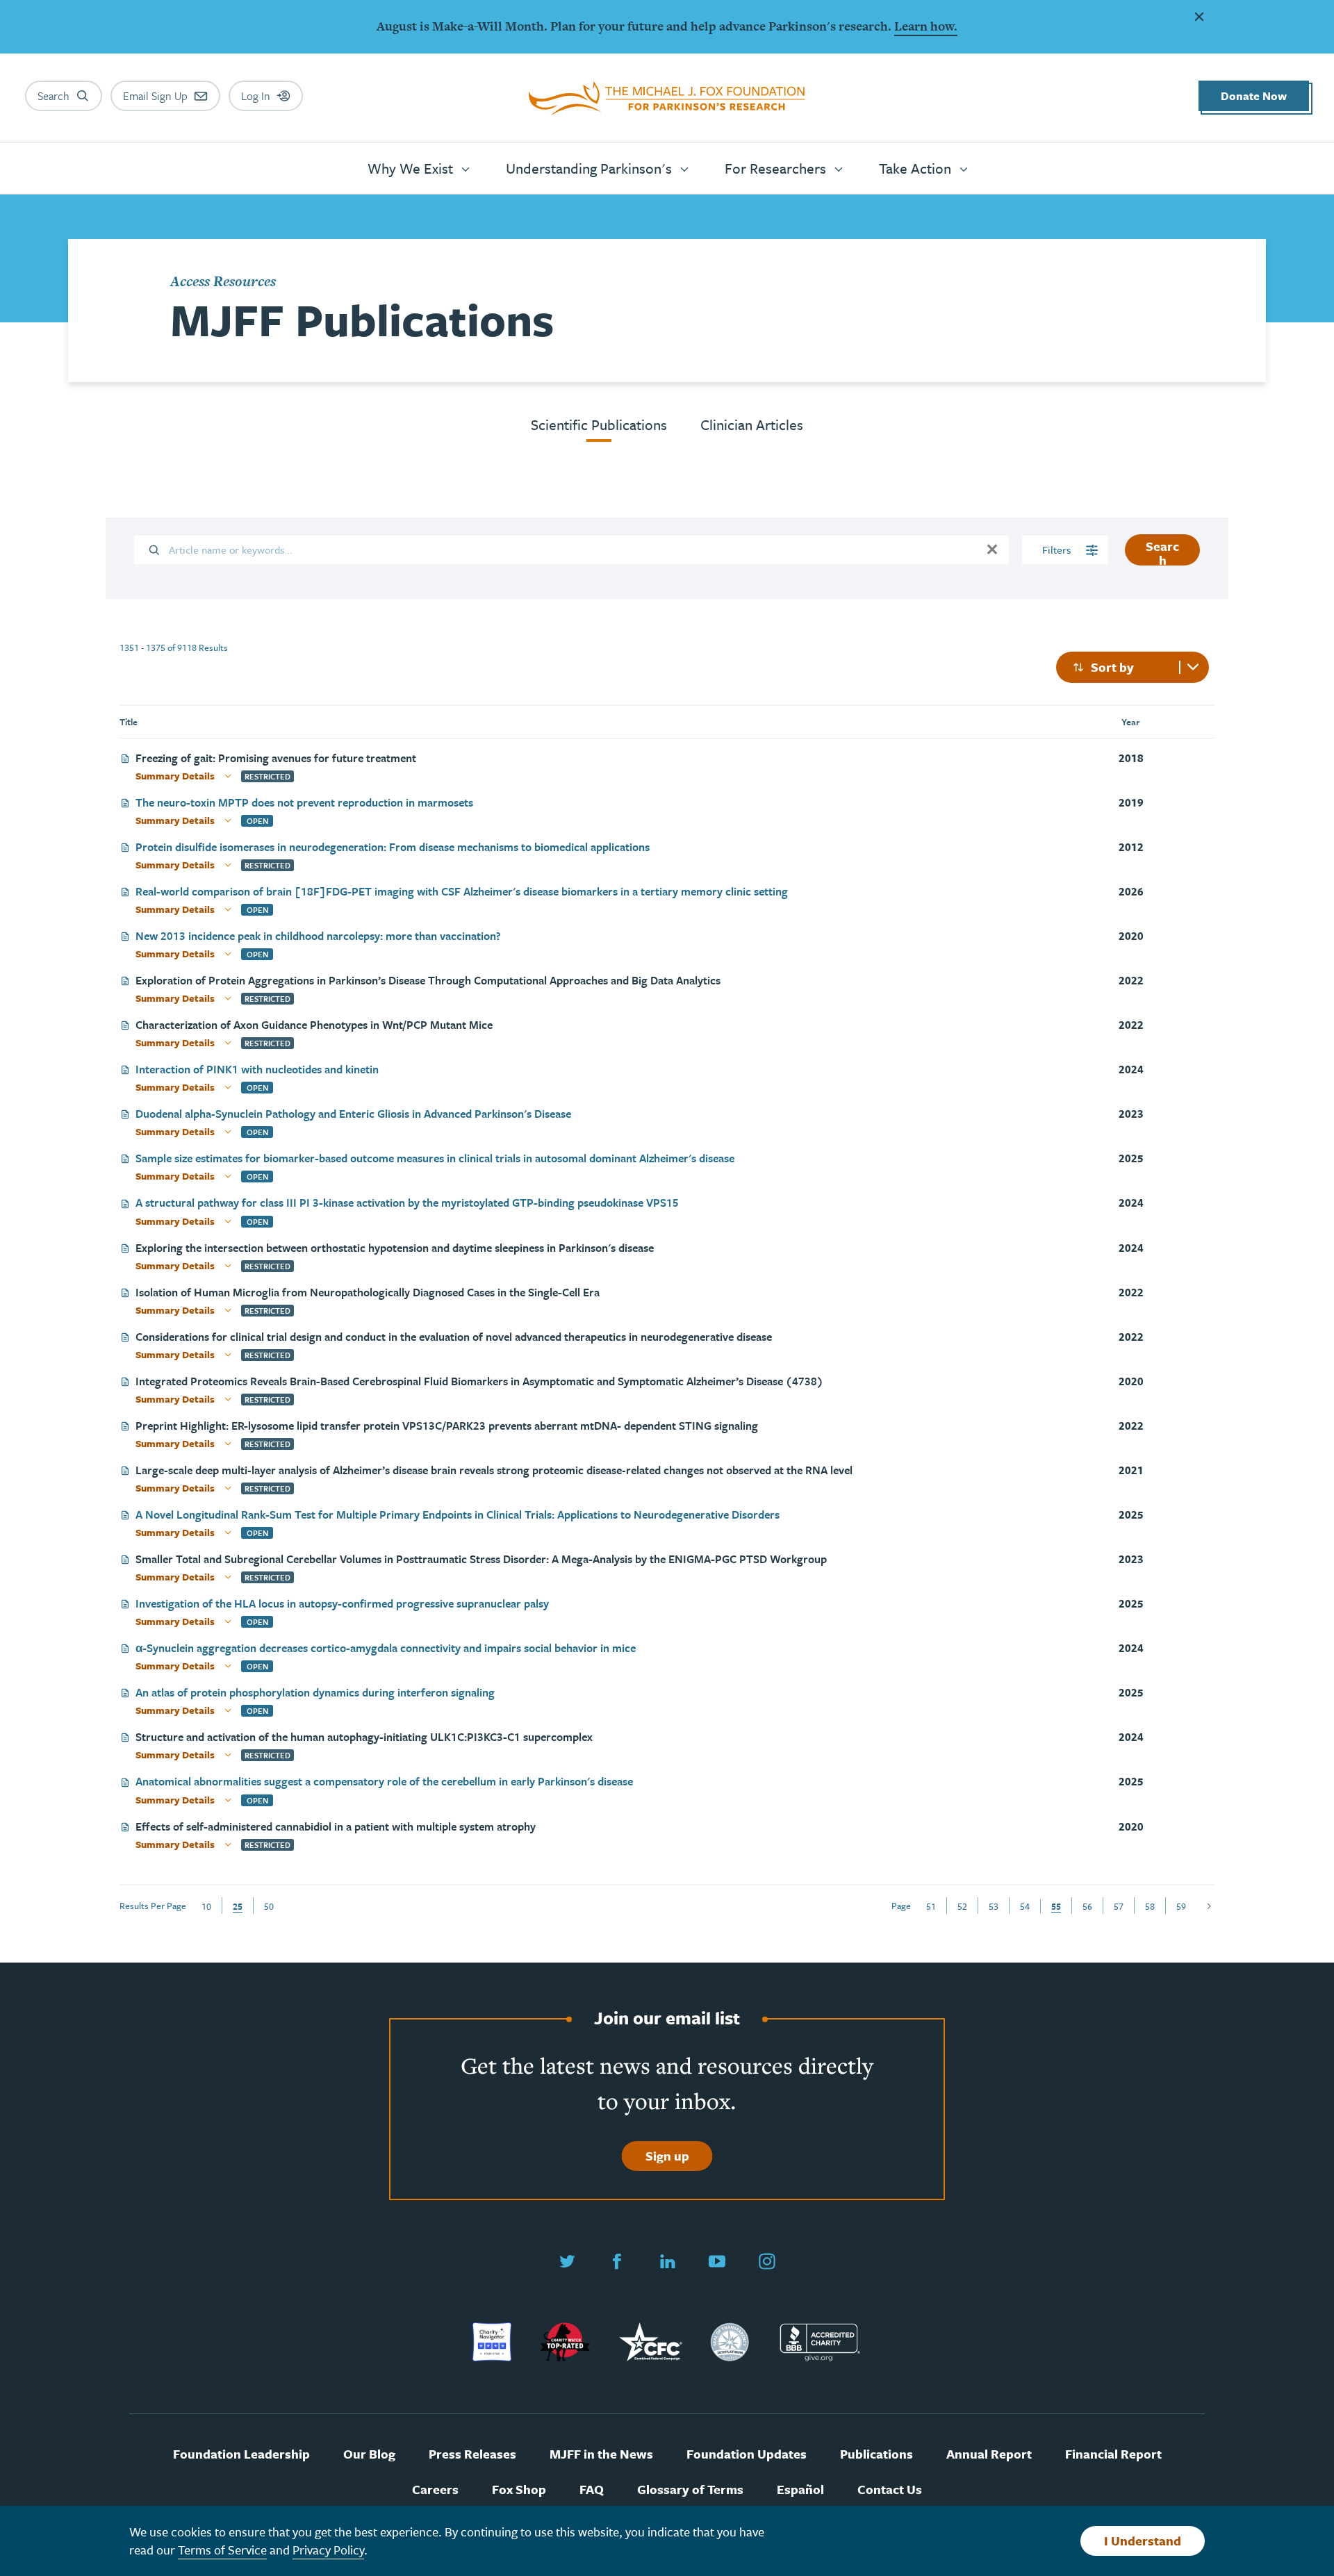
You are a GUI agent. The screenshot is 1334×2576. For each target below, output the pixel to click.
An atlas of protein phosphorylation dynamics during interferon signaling (315, 1693)
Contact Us (890, 2490)
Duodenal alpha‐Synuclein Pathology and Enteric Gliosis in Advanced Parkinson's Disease (353, 1115)
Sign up (667, 2156)
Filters (1058, 550)
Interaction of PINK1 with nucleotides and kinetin (257, 1070)
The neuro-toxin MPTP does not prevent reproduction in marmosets (304, 803)
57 (1119, 1906)
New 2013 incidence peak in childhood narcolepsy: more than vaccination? (318, 937)
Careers (435, 2490)
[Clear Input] (992, 550)
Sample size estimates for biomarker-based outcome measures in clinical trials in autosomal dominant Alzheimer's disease (435, 1159)
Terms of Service (222, 2550)
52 (962, 1906)
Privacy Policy (328, 2550)
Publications (876, 2454)
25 (238, 1906)
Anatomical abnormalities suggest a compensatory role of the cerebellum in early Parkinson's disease (384, 1782)
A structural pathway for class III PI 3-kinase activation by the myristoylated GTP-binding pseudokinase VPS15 (407, 1204)
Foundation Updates (747, 2454)
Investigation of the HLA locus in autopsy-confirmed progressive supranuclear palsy (342, 1604)
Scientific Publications (599, 424)
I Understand (1143, 2541)
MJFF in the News (601, 2454)
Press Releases (472, 2454)
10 (206, 1906)
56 (1087, 1906)
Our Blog (369, 2454)
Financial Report (1113, 2454)
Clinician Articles (752, 424)
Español (800, 2490)
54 (1025, 1906)
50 (269, 1906)
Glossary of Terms (690, 2490)
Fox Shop (519, 2490)
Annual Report (989, 2454)
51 (931, 1906)
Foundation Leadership (241, 2454)
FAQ (592, 2490)
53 (994, 1906)
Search (1162, 551)
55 (1056, 1906)
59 (1181, 1906)
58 (1150, 1906)
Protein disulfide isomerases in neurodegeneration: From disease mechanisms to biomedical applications (393, 848)
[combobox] (1133, 667)
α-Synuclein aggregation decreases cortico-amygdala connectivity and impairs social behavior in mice (386, 1649)
